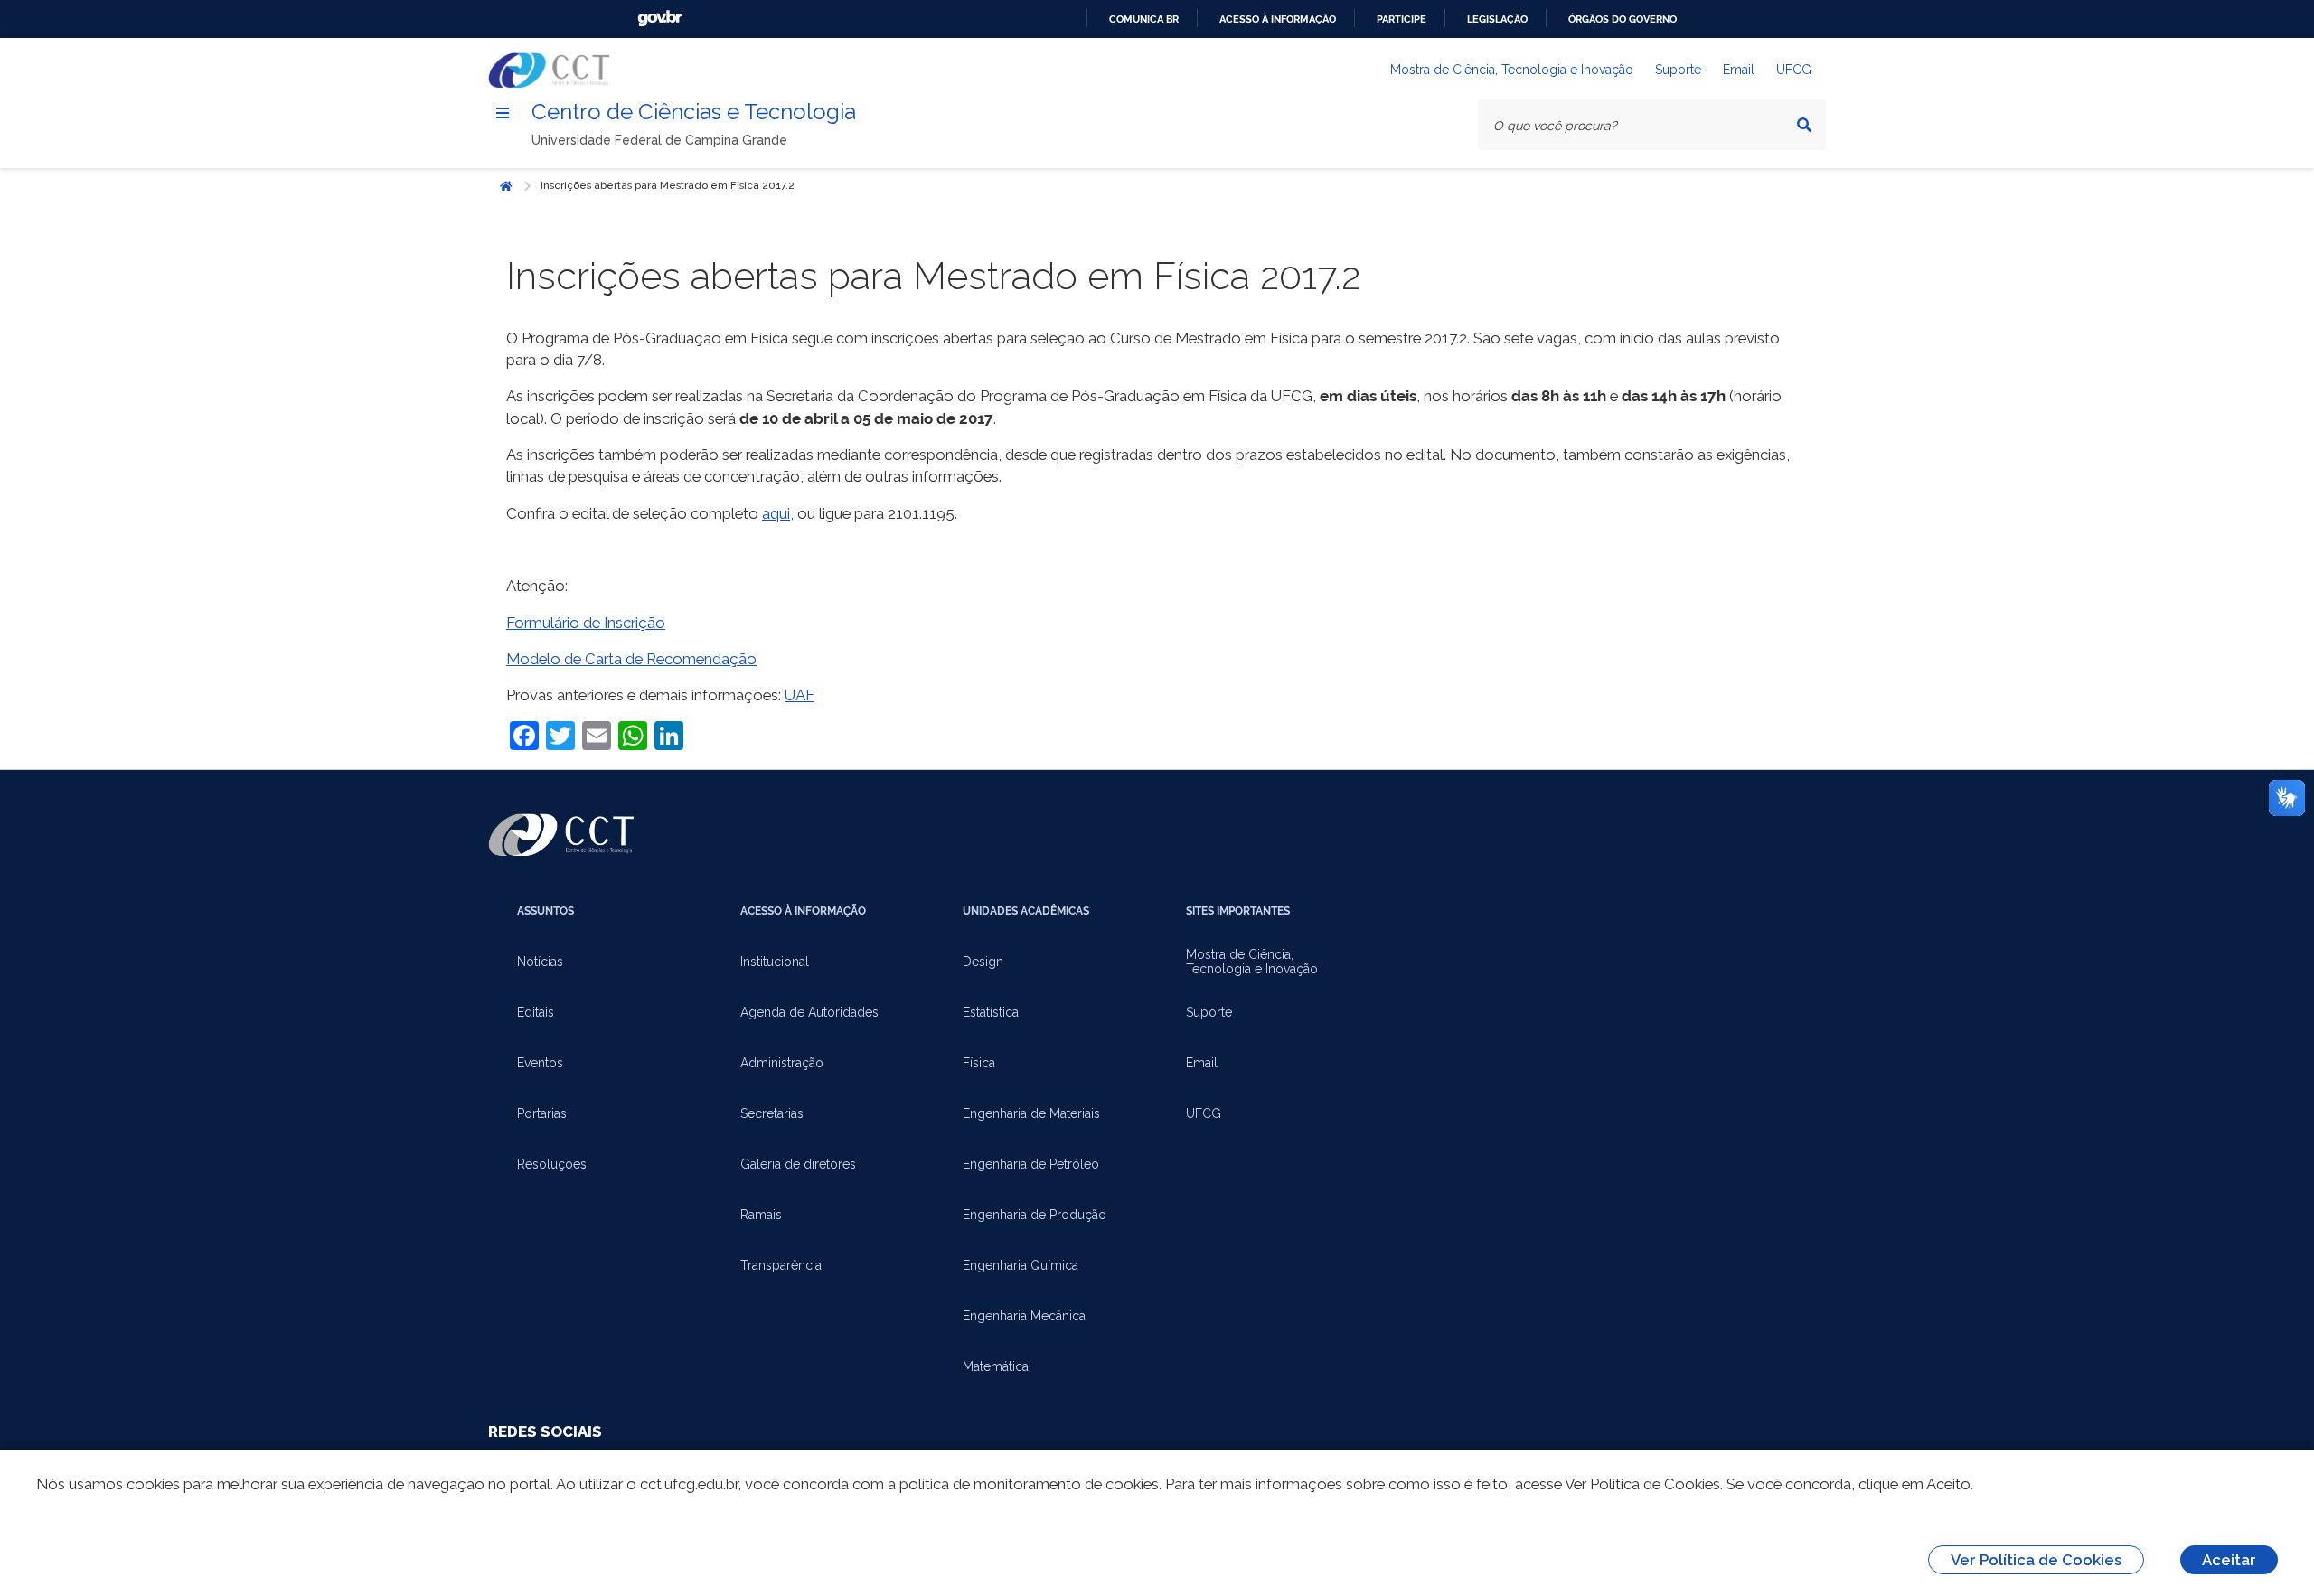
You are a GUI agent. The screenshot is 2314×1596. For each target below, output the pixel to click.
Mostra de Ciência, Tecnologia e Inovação (1512, 70)
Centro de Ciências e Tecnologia (694, 112)
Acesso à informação (1278, 19)
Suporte (1678, 70)
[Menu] (503, 113)
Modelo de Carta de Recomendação (631, 659)
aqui (776, 513)
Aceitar (2229, 1560)
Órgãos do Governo (1623, 19)
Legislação (1497, 19)
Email (1739, 70)
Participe (1402, 19)
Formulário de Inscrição (586, 623)
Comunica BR (1144, 19)
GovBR (660, 19)
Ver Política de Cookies (2036, 1560)
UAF (800, 695)
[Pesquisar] (1804, 125)
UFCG (1794, 70)
